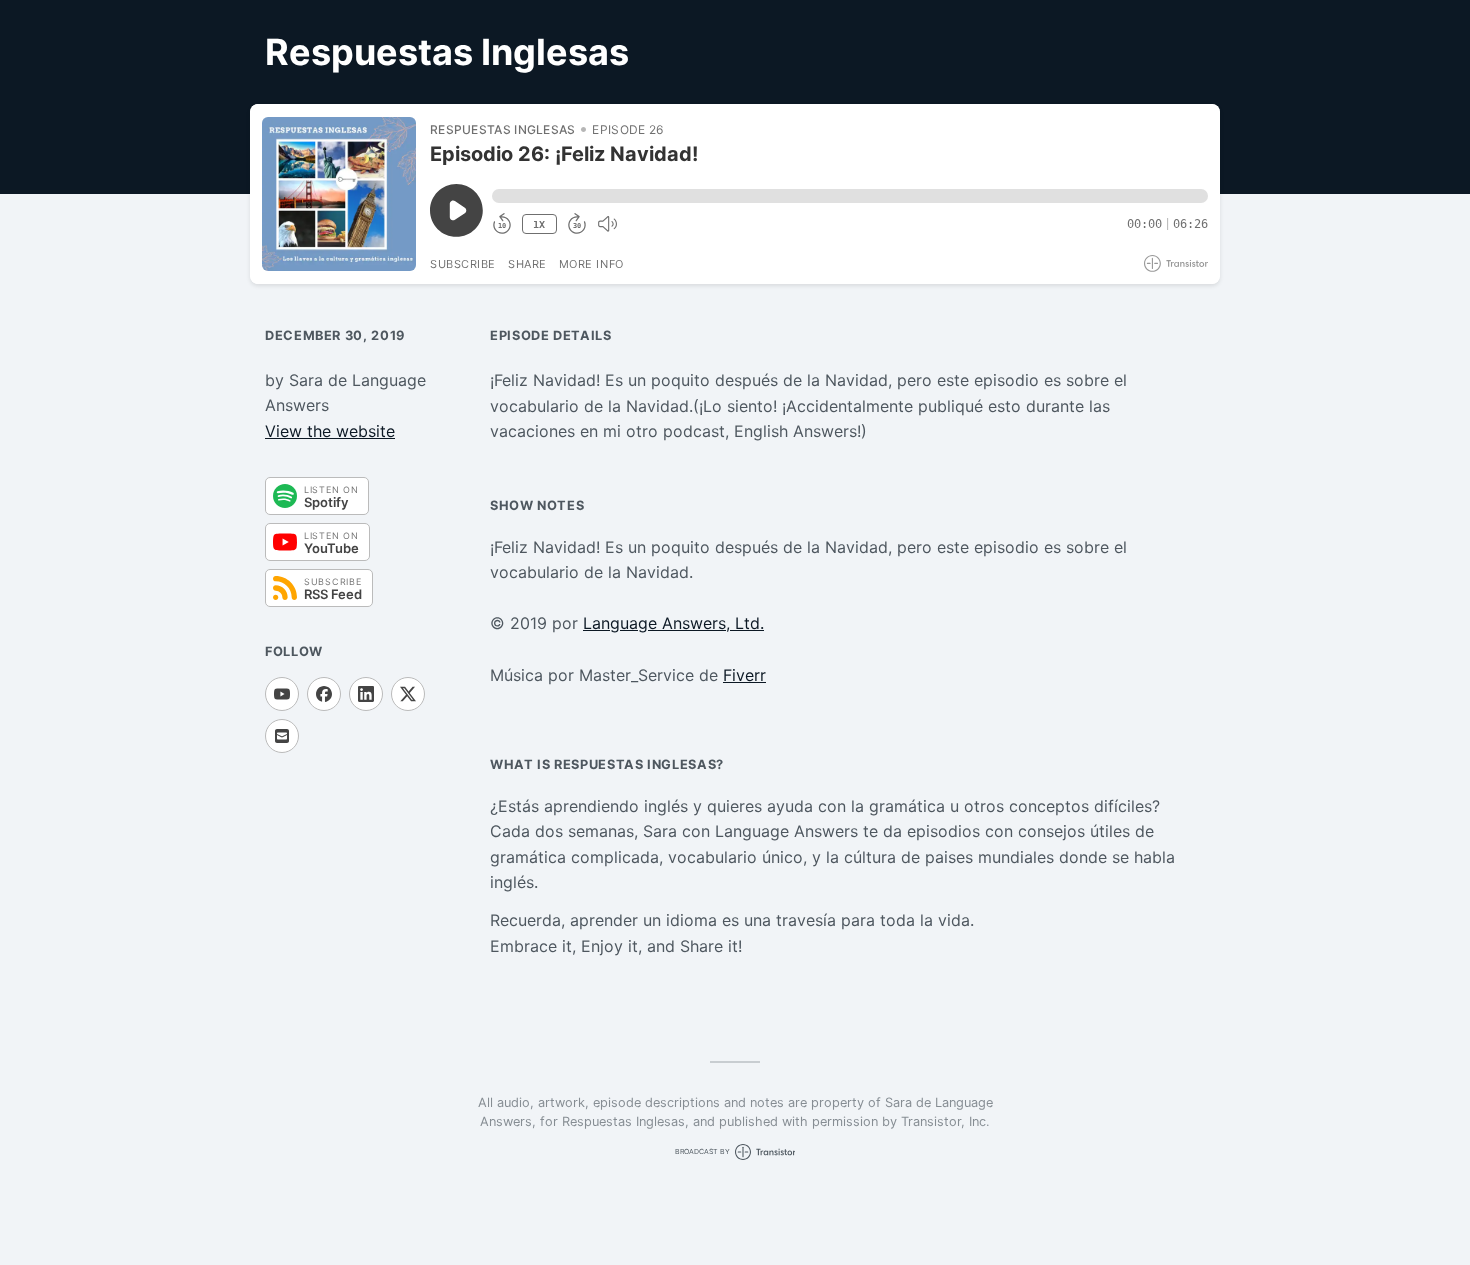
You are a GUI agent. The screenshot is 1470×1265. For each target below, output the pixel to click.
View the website (330, 431)
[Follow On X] (408, 694)
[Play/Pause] (339, 194)
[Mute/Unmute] (607, 224)
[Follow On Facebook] (324, 694)
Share (527, 264)
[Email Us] (282, 736)
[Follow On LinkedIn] (366, 694)
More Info (591, 264)
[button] (850, 196)
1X (539, 224)
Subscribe (463, 264)
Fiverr (744, 675)
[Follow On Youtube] (282, 694)
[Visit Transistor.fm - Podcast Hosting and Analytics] (1176, 263)
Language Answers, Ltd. (673, 623)
